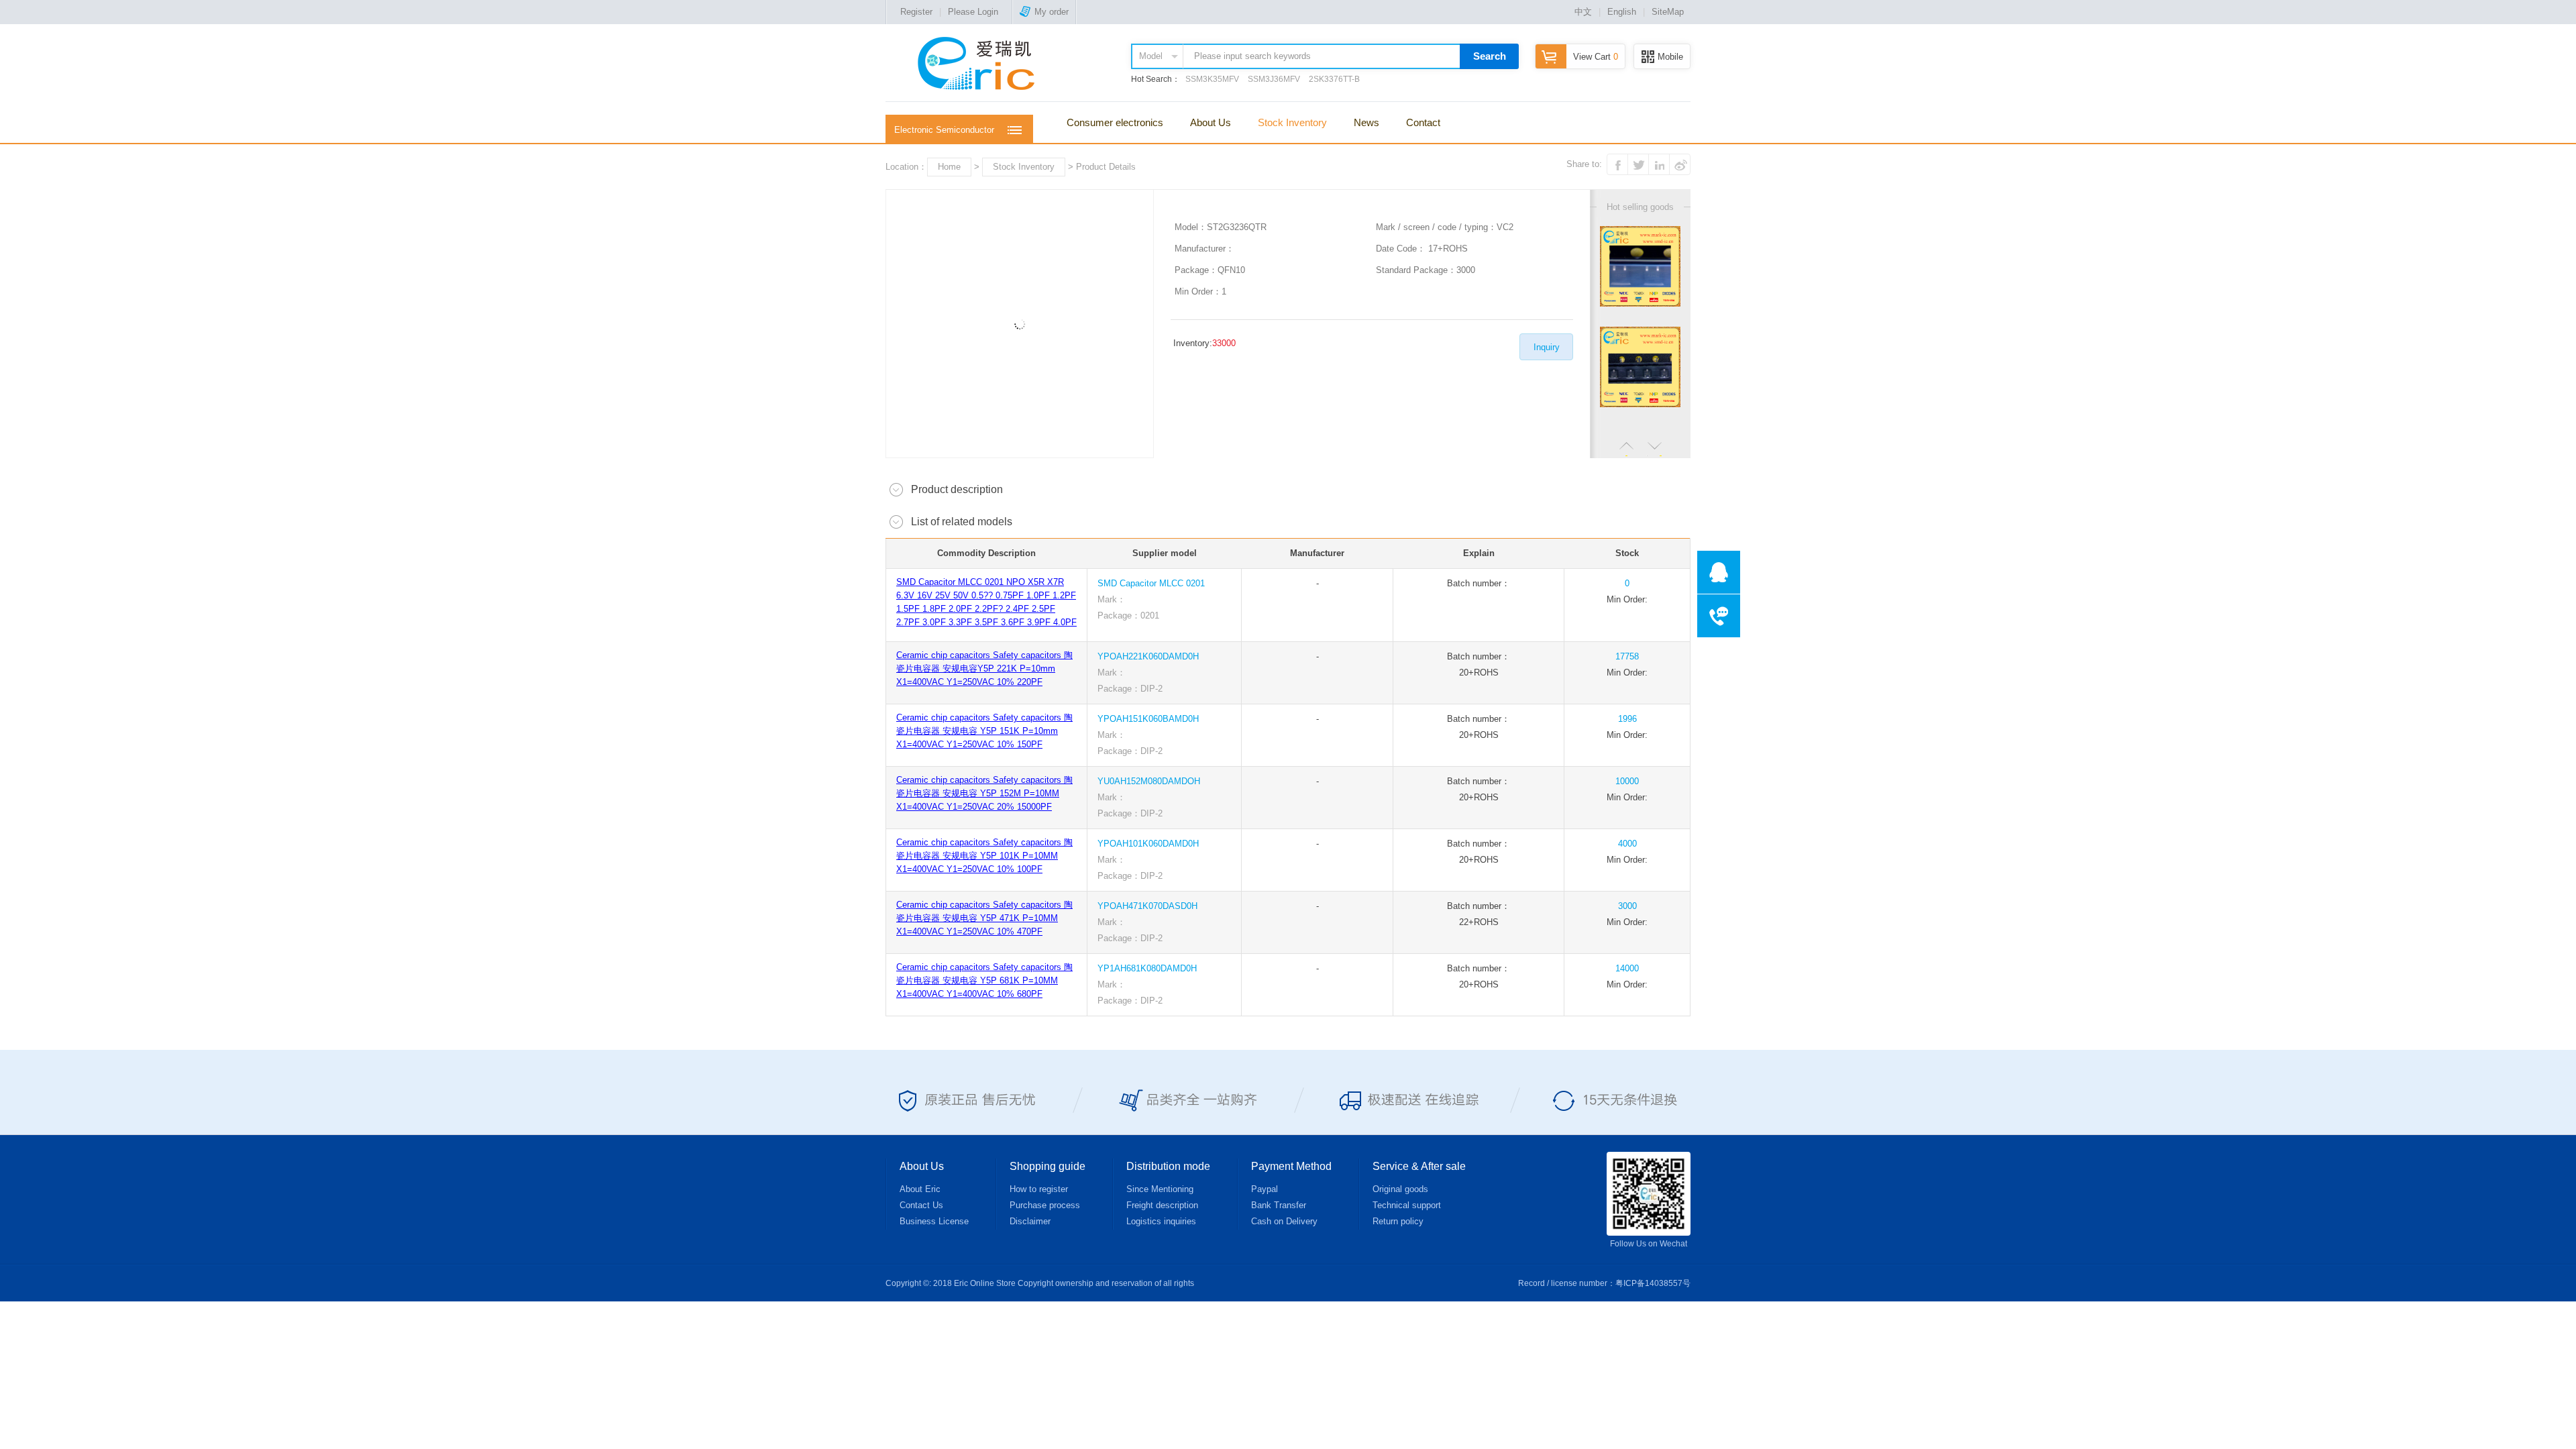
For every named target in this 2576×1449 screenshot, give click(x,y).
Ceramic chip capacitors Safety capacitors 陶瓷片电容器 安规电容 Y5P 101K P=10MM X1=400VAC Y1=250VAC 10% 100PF (984, 856)
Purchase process (1045, 1205)
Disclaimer (1030, 1221)
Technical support (1407, 1205)
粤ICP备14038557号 (1653, 1283)
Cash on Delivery (1284, 1221)
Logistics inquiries (1161, 1221)
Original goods (1400, 1189)
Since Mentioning (1160, 1189)
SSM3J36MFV (1274, 79)
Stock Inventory (1292, 122)
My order (1052, 12)
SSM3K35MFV (1212, 79)
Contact (1423, 122)
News (1366, 122)
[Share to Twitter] (1638, 164)
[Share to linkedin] (1659, 164)
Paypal (1265, 1189)
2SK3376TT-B (1334, 79)
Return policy (1398, 1221)
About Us (1211, 122)
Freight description (1162, 1205)
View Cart (1596, 57)
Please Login (973, 12)
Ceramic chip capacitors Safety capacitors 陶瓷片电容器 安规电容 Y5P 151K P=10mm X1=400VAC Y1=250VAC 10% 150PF (984, 731)
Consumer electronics (1115, 122)
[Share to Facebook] (1617, 164)
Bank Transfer (1279, 1205)
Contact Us (921, 1205)
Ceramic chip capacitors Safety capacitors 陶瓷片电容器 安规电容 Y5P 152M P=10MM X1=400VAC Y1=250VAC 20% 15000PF (984, 793)
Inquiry (1547, 347)
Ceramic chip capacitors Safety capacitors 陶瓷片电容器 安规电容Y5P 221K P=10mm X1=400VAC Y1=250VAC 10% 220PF (984, 668)
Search (1490, 56)
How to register (1039, 1189)
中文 (1583, 12)
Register (916, 12)
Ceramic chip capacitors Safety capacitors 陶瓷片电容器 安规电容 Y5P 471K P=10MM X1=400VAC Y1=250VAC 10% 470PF (984, 918)
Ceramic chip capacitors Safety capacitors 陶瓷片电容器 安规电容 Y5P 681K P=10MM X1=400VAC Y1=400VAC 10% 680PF (984, 980)
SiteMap (1668, 12)
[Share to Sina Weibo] (1680, 164)
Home (949, 167)
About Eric (920, 1189)
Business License (934, 1221)
